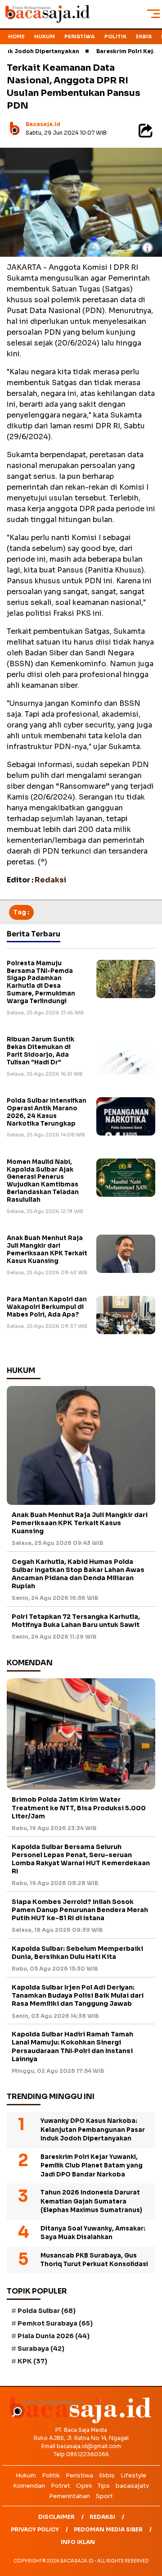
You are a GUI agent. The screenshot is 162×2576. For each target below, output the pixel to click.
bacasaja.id (43, 124)
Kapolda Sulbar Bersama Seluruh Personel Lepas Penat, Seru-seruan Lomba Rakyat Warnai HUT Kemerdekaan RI (81, 1859)
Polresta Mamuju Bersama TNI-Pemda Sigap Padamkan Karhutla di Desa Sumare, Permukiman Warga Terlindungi (41, 982)
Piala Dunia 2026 (54, 2336)
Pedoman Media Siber (108, 2529)
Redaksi (102, 2517)
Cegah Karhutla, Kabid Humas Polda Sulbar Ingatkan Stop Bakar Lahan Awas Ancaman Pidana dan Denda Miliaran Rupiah (78, 1574)
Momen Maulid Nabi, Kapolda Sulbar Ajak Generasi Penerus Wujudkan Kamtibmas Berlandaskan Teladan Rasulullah (43, 1181)
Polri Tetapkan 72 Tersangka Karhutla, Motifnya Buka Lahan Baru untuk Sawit (76, 1621)
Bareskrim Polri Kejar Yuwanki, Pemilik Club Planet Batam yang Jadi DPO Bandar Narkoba (92, 2166)
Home (16, 36)
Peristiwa (80, 36)
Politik (115, 36)
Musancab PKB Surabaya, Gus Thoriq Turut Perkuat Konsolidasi (94, 2260)
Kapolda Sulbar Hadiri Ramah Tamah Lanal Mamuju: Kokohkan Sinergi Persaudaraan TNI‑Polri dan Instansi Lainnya (72, 2047)
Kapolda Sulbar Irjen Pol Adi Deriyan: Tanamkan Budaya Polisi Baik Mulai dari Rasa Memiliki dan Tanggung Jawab (78, 1995)
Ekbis (144, 36)
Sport (104, 2496)
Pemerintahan (70, 2496)
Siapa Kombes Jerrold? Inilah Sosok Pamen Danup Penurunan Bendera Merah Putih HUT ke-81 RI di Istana (80, 1910)
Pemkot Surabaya (55, 2323)
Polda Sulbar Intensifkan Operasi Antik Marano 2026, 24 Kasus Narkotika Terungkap (47, 1112)
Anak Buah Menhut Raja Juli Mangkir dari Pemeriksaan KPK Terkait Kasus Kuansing (47, 1249)
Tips (104, 2486)
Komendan (29, 2486)
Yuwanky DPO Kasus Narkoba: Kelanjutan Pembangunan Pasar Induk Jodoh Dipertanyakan (93, 2130)
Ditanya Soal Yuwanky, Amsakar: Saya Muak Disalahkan (93, 2233)
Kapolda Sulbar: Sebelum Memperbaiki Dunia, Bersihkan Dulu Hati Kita (77, 1953)
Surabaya (41, 2349)
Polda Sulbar (47, 2311)
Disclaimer (56, 2517)
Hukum (45, 36)
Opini (84, 2486)
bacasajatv (132, 2486)
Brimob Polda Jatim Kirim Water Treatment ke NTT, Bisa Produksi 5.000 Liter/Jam (79, 1808)
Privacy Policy (35, 2529)
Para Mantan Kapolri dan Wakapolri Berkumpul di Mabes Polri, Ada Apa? (47, 1307)
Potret (61, 2486)
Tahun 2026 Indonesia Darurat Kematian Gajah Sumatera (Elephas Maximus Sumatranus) (91, 2201)
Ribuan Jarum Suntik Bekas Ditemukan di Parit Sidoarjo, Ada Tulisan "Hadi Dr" (40, 1051)
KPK (32, 2361)
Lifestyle (133, 2475)
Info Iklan (78, 2542)
